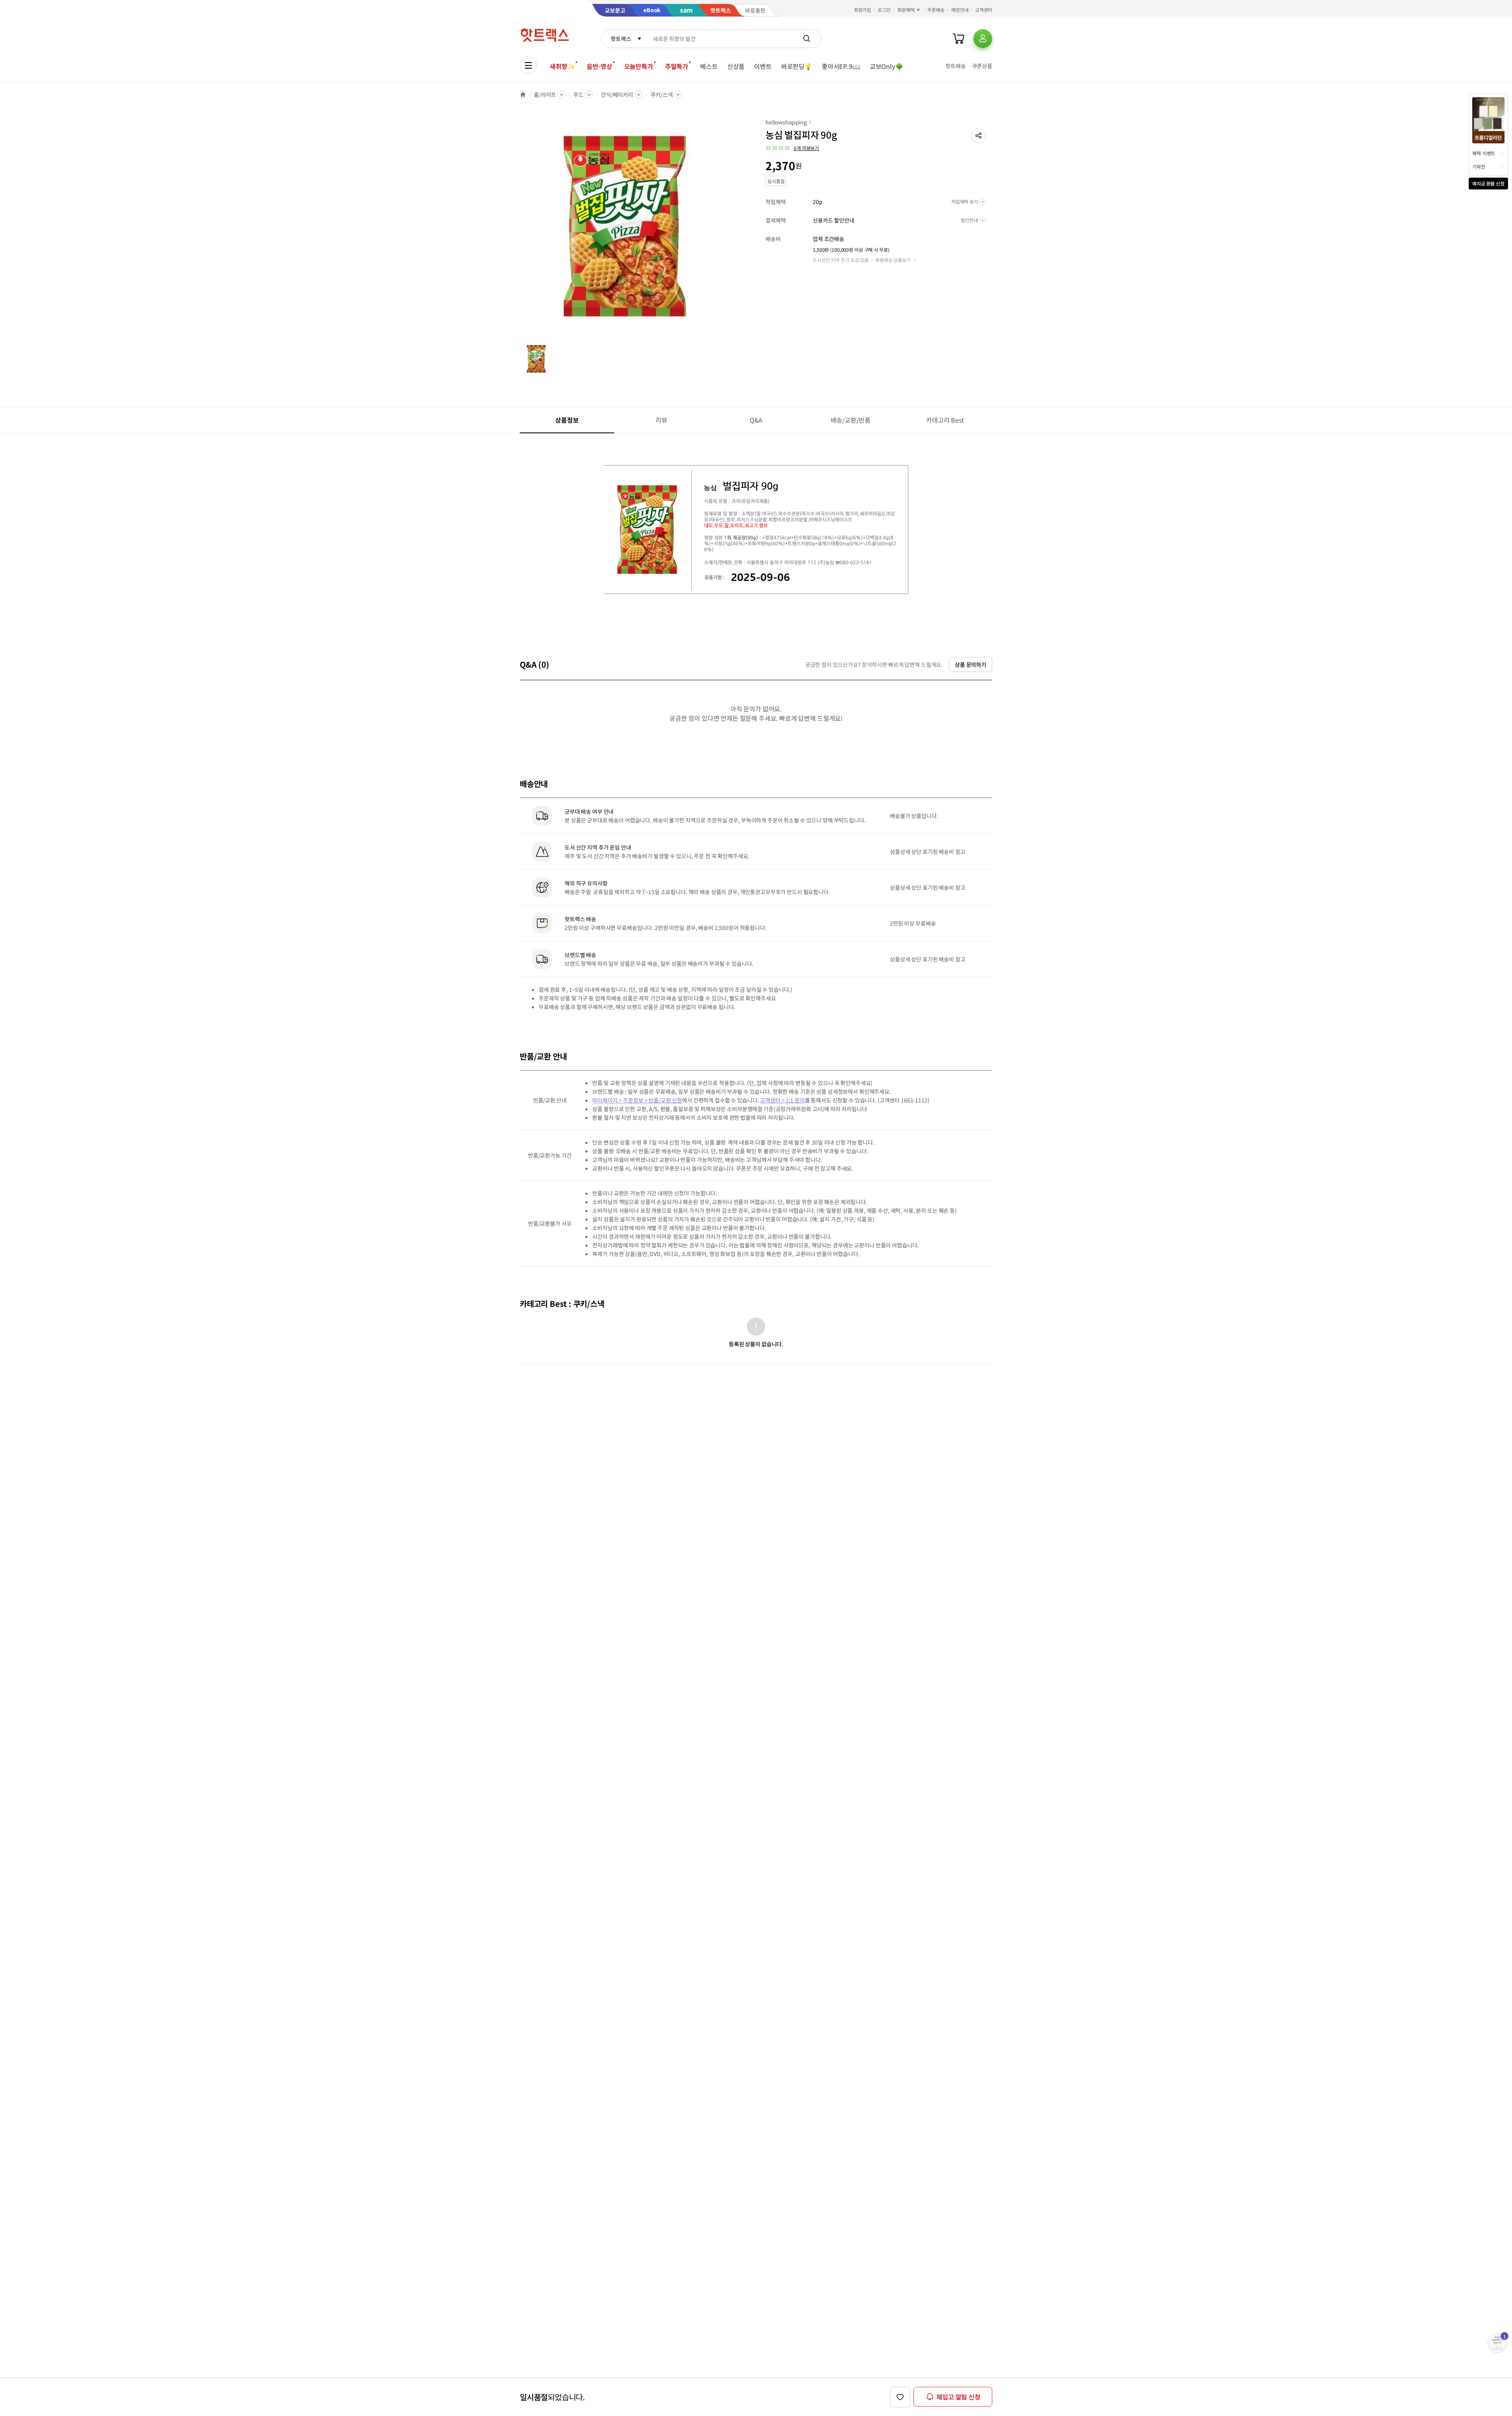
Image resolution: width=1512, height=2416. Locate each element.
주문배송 (936, 10)
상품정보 (567, 420)
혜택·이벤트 (1484, 153)
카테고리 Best (945, 420)
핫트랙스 (621, 39)
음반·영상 (599, 66)
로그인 (884, 10)
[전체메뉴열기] (528, 65)
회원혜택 (906, 10)
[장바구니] (958, 39)
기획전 (1479, 166)
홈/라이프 (545, 95)
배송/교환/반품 (851, 420)
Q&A (756, 420)
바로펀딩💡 (797, 66)
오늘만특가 (639, 66)
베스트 (709, 66)
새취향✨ (562, 66)
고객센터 (984, 10)
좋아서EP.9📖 (841, 66)
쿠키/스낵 (661, 95)
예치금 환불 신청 (1488, 183)
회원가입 (863, 10)
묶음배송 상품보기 (893, 260)
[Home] (523, 95)
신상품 (736, 66)
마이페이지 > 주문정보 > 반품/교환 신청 (637, 1100)
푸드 (578, 95)
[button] (978, 135)
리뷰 (661, 420)
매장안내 (960, 10)
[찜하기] (900, 2397)
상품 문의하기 (971, 664)
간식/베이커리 (617, 95)
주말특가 (677, 66)
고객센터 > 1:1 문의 (782, 1100)
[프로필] (983, 39)
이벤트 (763, 66)
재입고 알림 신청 (958, 2397)
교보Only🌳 (887, 66)
